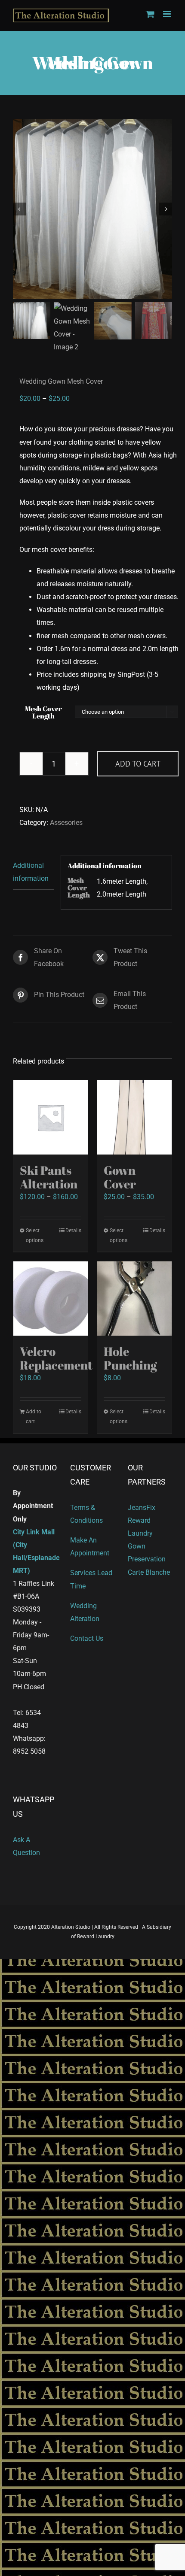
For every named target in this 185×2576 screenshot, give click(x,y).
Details (73, 1230)
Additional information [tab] (31, 872)
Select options (35, 1235)
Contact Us (87, 1638)
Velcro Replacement (56, 1358)
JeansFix (142, 1508)
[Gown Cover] (134, 1117)
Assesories (66, 823)
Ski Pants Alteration (49, 1177)
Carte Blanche (149, 1572)
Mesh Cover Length (43, 712)
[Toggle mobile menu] (168, 14)
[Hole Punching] (134, 1299)
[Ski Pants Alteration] (51, 1117)
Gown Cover (120, 1177)
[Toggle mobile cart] (150, 14)
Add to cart (138, 764)
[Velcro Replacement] (51, 1299)
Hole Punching (130, 1358)
